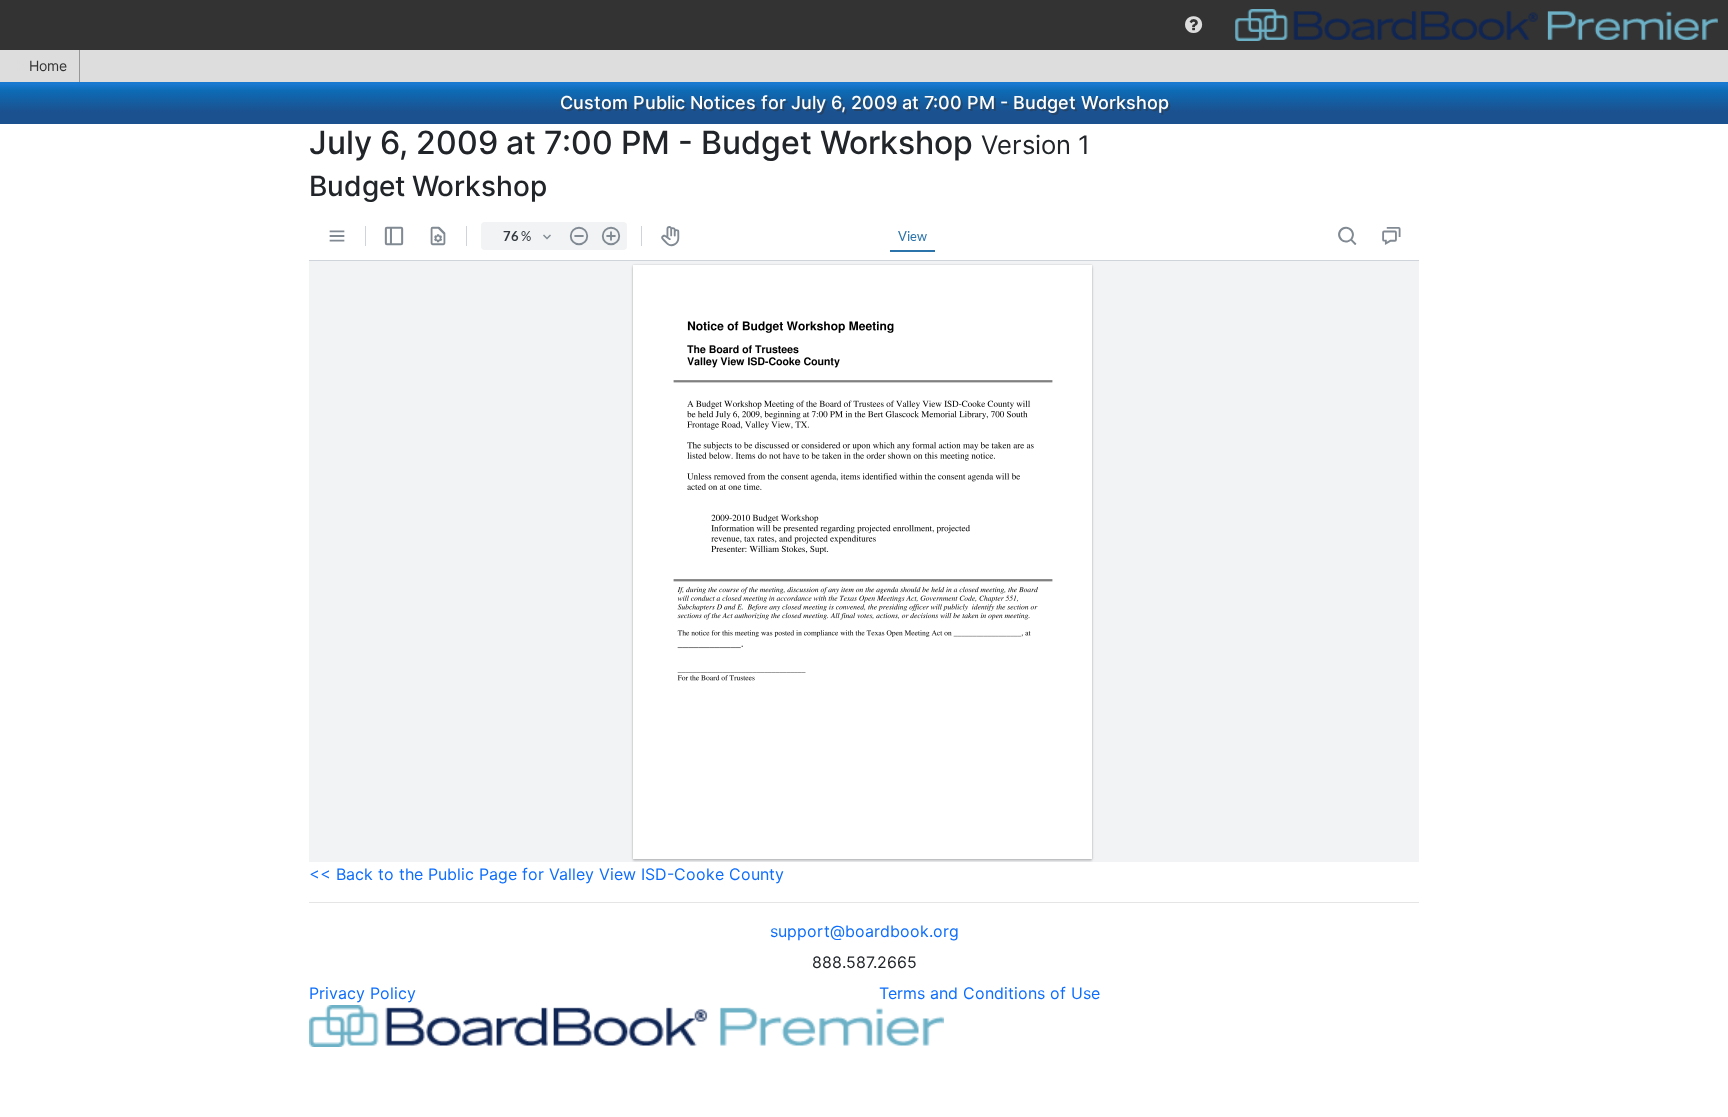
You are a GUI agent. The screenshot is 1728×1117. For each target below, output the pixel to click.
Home (48, 65)
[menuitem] (1193, 25)
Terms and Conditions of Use (989, 993)
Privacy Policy (362, 993)
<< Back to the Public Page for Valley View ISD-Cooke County (546, 874)
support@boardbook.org (864, 931)
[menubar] (864, 25)
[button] (1193, 25)
